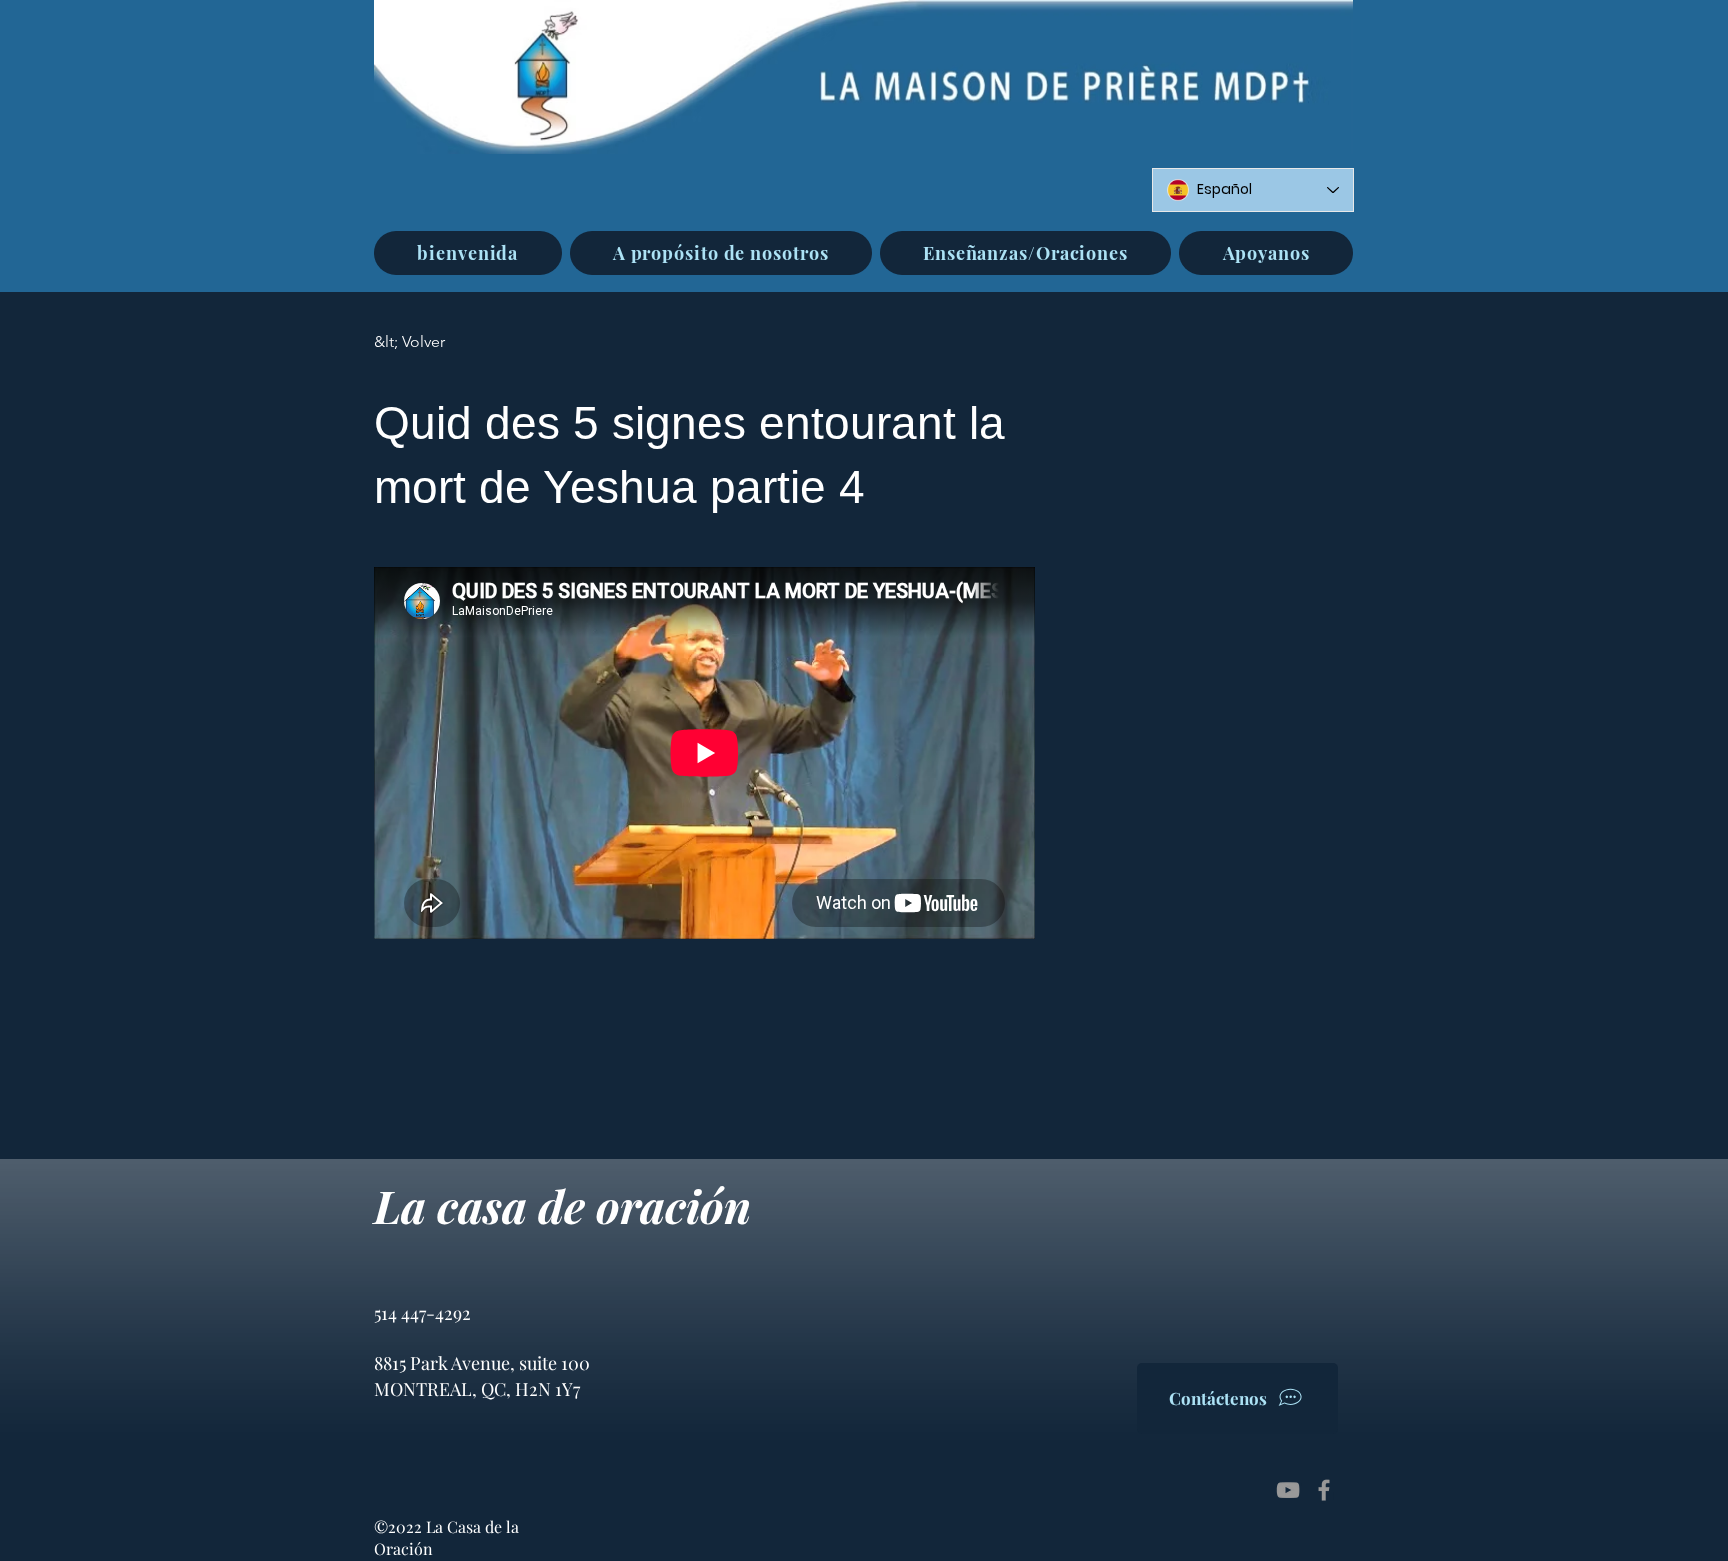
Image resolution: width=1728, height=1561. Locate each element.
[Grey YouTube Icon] (1288, 1490)
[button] (721, 253)
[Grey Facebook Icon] (1324, 1490)
